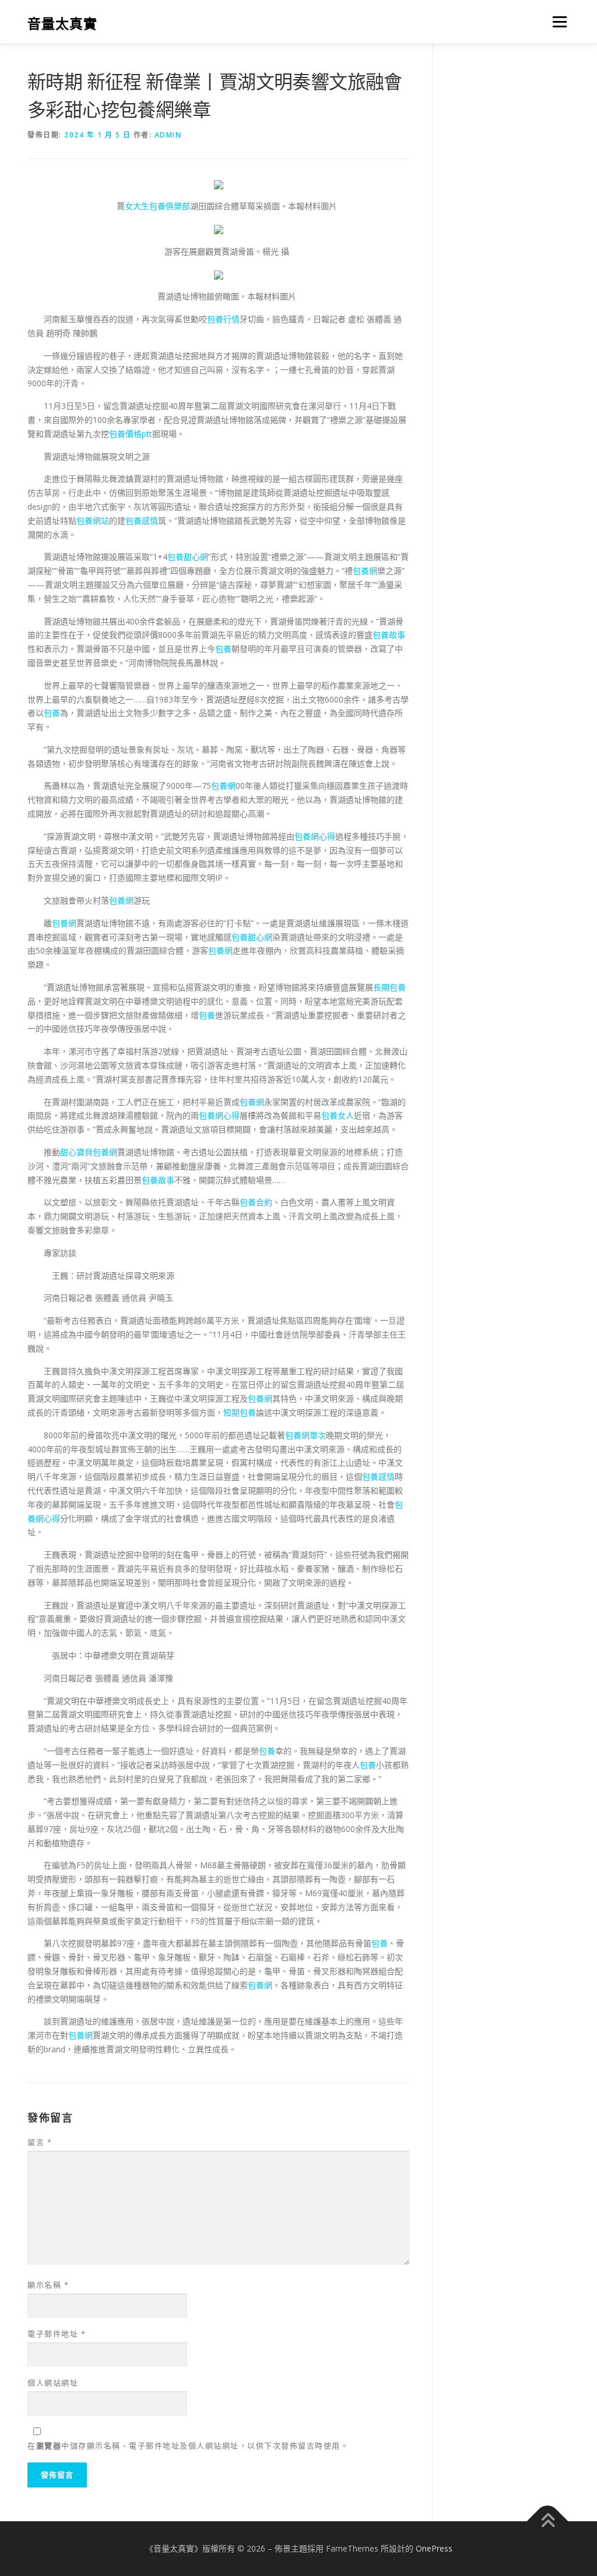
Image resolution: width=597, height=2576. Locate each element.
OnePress (434, 2548)
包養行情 (223, 319)
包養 (223, 649)
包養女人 (338, 1115)
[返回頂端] (548, 2521)
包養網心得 (315, 836)
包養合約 (256, 1202)
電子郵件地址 (57, 2334)
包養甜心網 (188, 557)
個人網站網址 (53, 2383)
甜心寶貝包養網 (89, 1152)
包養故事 (389, 635)
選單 (557, 22)
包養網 (365, 571)
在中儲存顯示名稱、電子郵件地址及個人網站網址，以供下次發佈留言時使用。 (188, 2446)
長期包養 (389, 987)
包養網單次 (305, 1435)
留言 (40, 2142)
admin (168, 135)
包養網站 (93, 521)
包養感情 (142, 521)
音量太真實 (62, 24)
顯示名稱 (48, 2285)
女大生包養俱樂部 (157, 206)
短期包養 (240, 1412)
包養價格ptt (131, 434)
